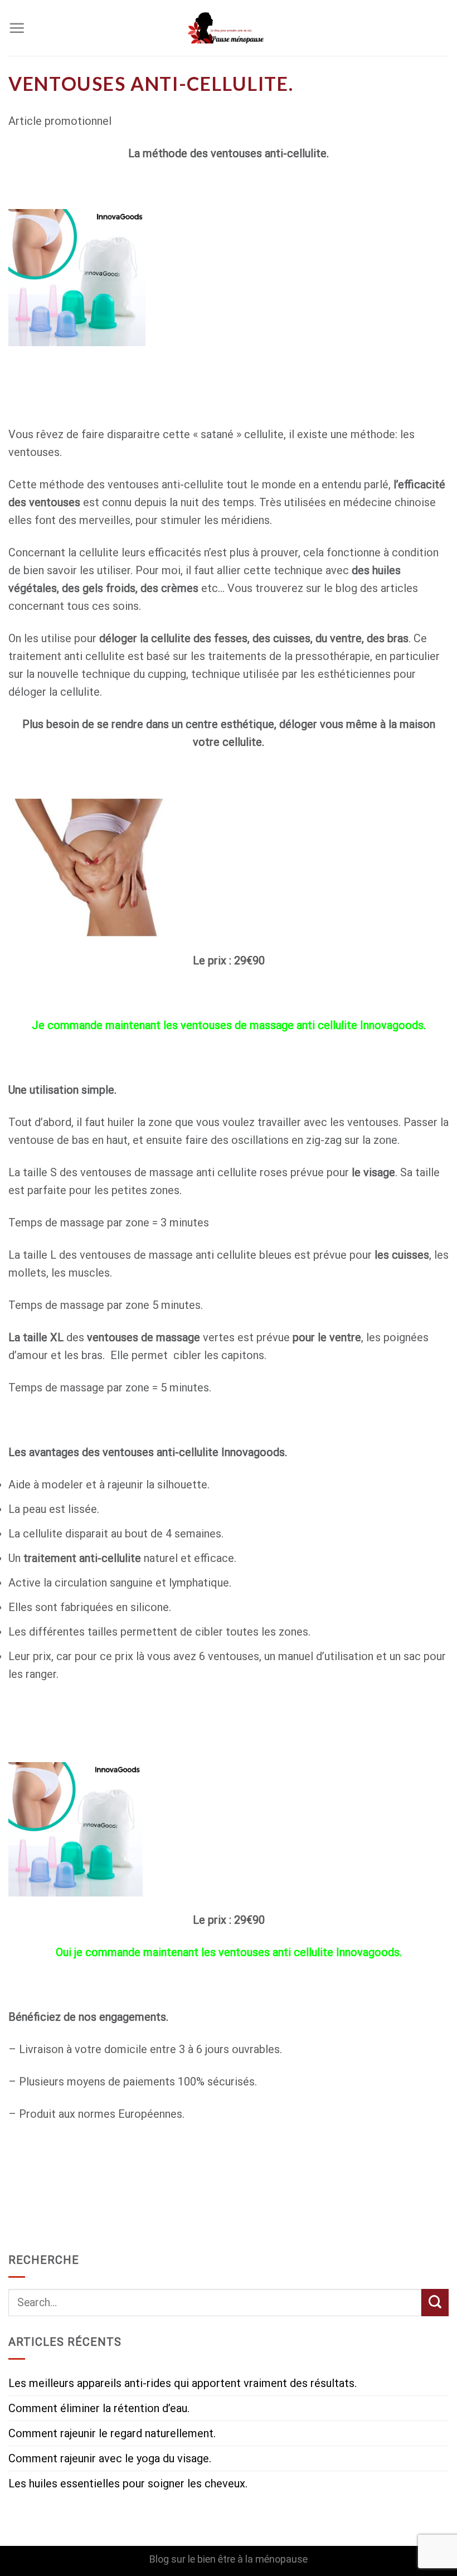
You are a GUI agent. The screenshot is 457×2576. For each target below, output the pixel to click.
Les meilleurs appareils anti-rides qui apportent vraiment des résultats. (183, 2383)
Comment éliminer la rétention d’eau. (99, 2408)
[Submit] (435, 2303)
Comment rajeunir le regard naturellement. (112, 2433)
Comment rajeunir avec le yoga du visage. (110, 2458)
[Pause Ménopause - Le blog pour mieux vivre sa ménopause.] (229, 28)
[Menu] (17, 28)
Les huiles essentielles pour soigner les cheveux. (128, 2483)
